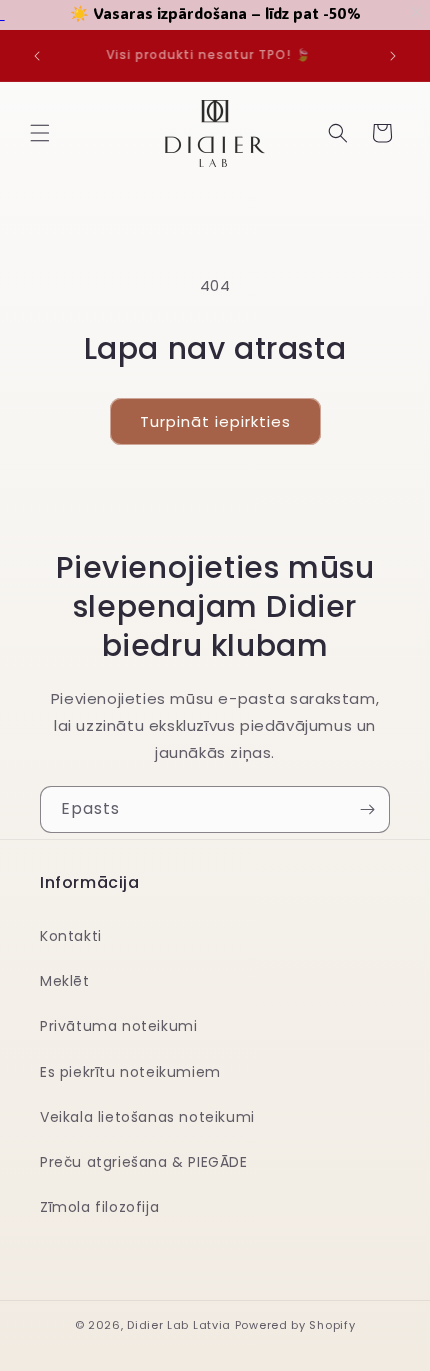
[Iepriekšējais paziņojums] (37, 56)
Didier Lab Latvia (179, 1325)
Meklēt (65, 981)
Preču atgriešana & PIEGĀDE (144, 1162)
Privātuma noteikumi (118, 1026)
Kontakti (71, 936)
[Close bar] (417, 12)
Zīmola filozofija (99, 1207)
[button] (40, 133)
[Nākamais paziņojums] (393, 56)
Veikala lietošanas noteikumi (147, 1117)
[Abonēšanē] (367, 809)
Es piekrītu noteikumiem (130, 1072)
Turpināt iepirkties (215, 421)
